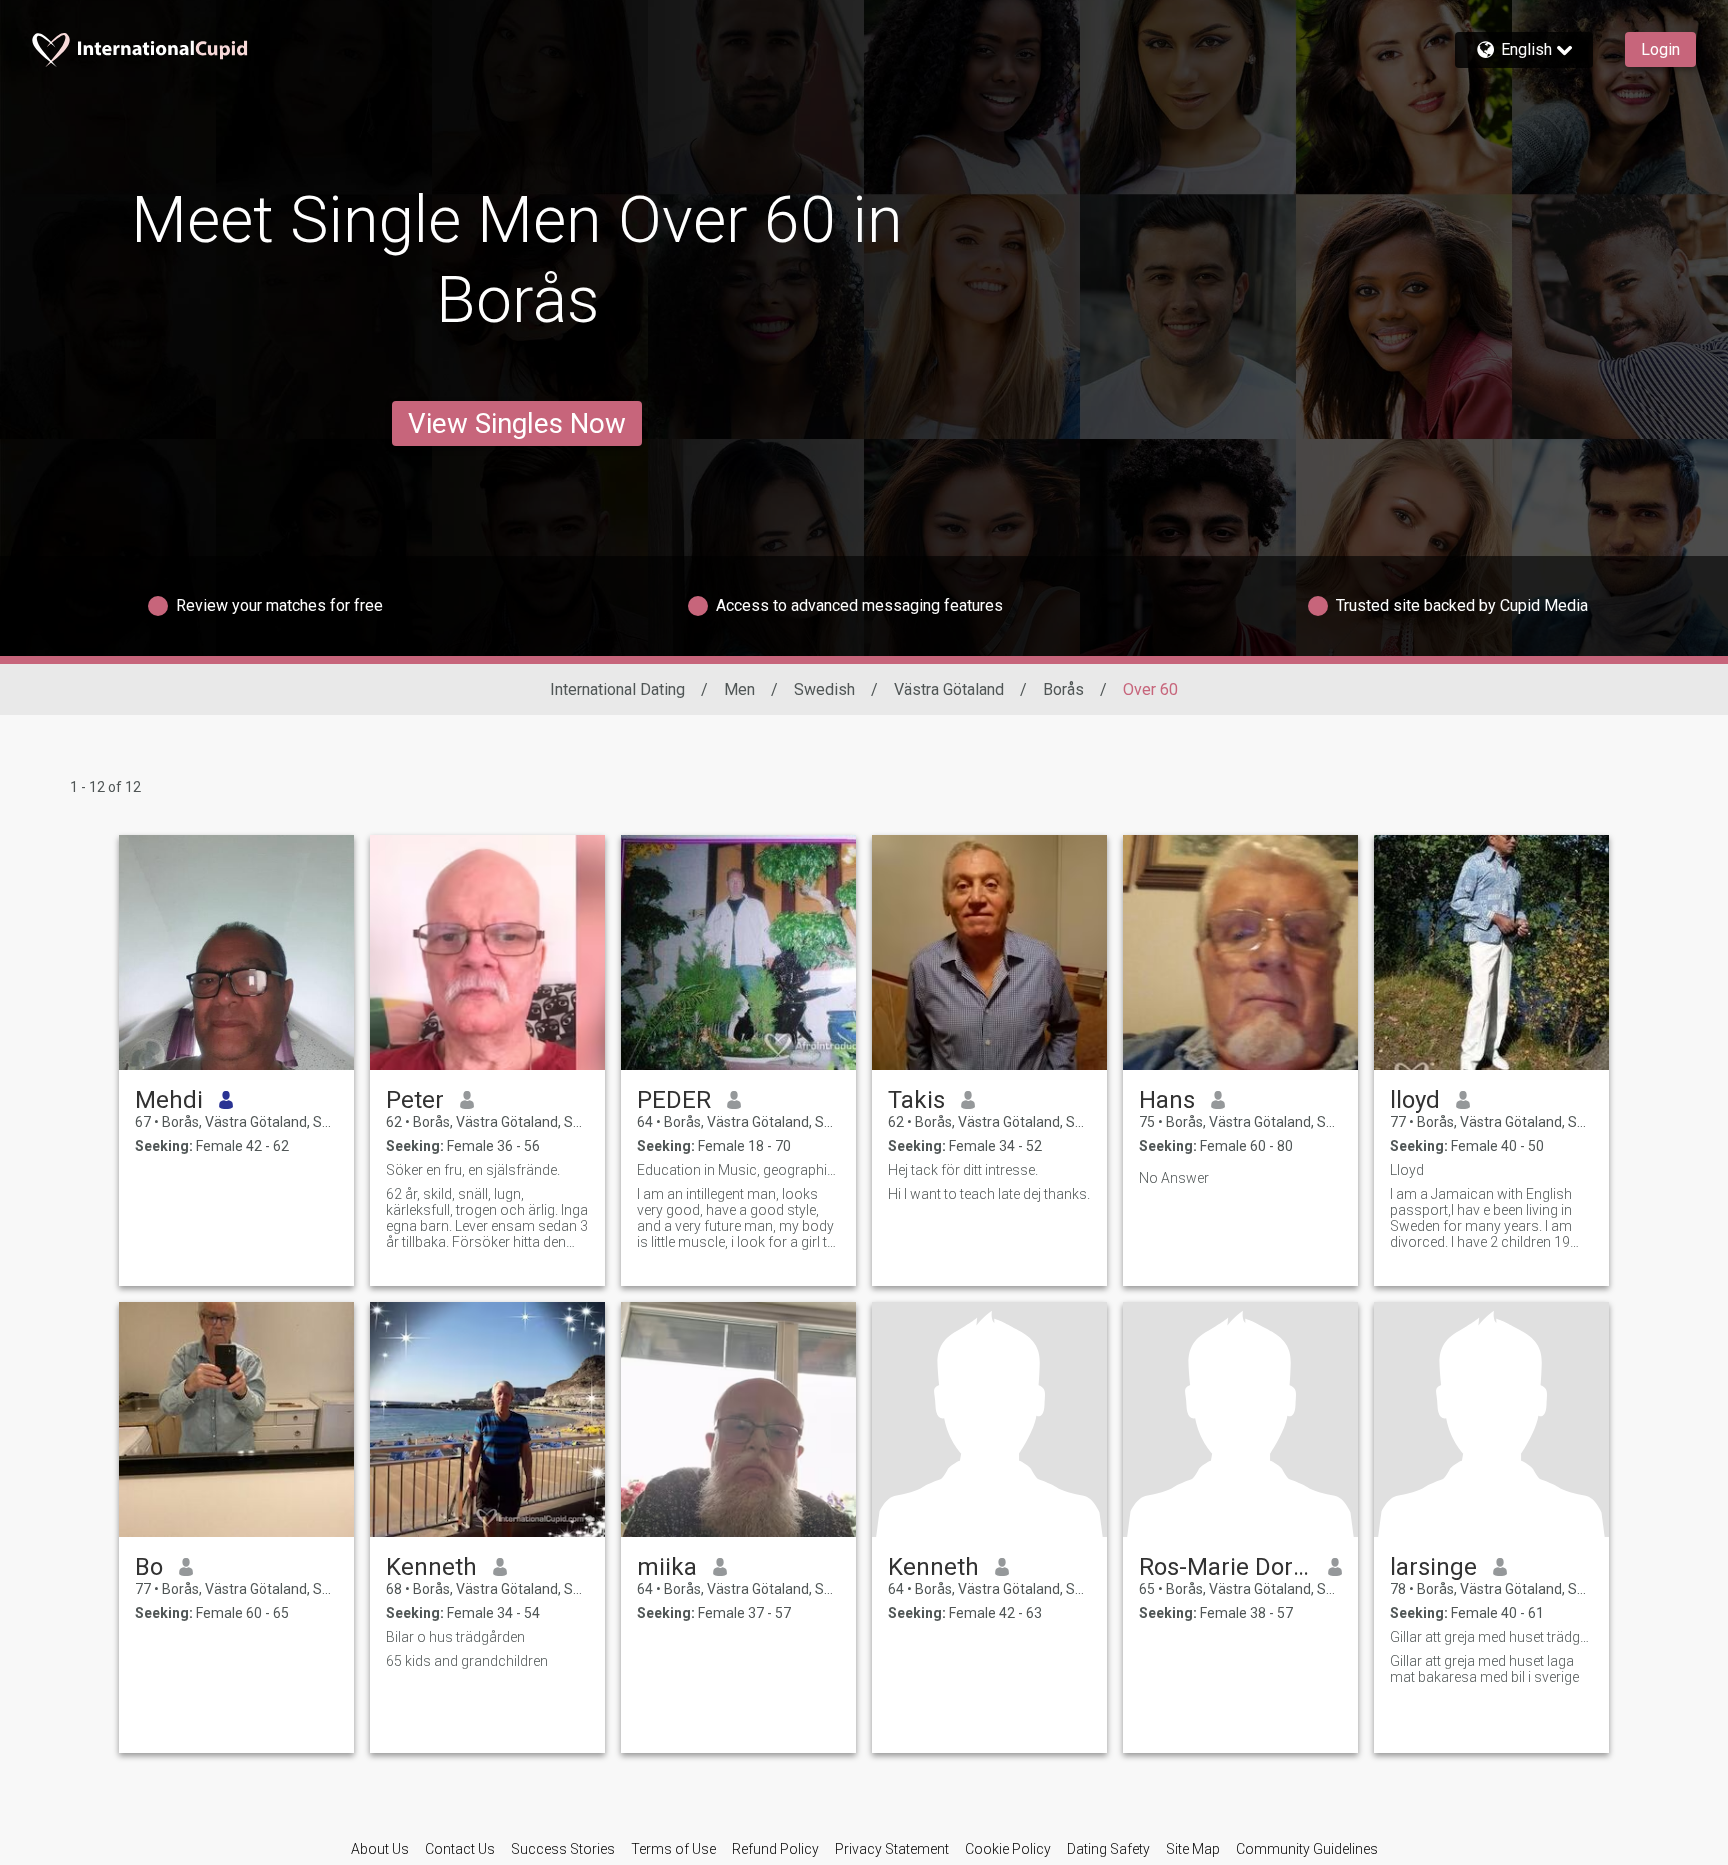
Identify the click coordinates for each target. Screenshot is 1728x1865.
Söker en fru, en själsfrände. (473, 1170)
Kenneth (431, 1567)
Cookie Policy (1008, 1849)
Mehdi (169, 1100)
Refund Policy (775, 1849)
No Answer (1174, 1178)
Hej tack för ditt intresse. (963, 1170)
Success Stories (563, 1849)
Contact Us (460, 1849)
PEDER (674, 1100)
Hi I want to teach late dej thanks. (989, 1194)
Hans (1167, 1100)
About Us (380, 1849)
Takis (916, 1100)
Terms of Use (673, 1849)
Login (1660, 49)
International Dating (617, 689)
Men (739, 689)
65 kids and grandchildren (467, 1661)
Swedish (824, 689)
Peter (415, 1100)
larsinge (1433, 1567)
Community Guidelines (1307, 1849)
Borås (1063, 689)
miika (667, 1567)
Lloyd (1407, 1170)
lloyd (1415, 1100)
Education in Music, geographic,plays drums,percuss (738, 1170)
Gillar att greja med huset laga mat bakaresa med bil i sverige (1484, 1669)
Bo (149, 1567)
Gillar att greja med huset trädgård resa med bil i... (1491, 1637)
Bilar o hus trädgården (455, 1637)
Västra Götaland (949, 689)
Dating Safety (1108, 1849)
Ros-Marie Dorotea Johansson (1225, 1567)
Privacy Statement (892, 1849)
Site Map (1193, 1849)
